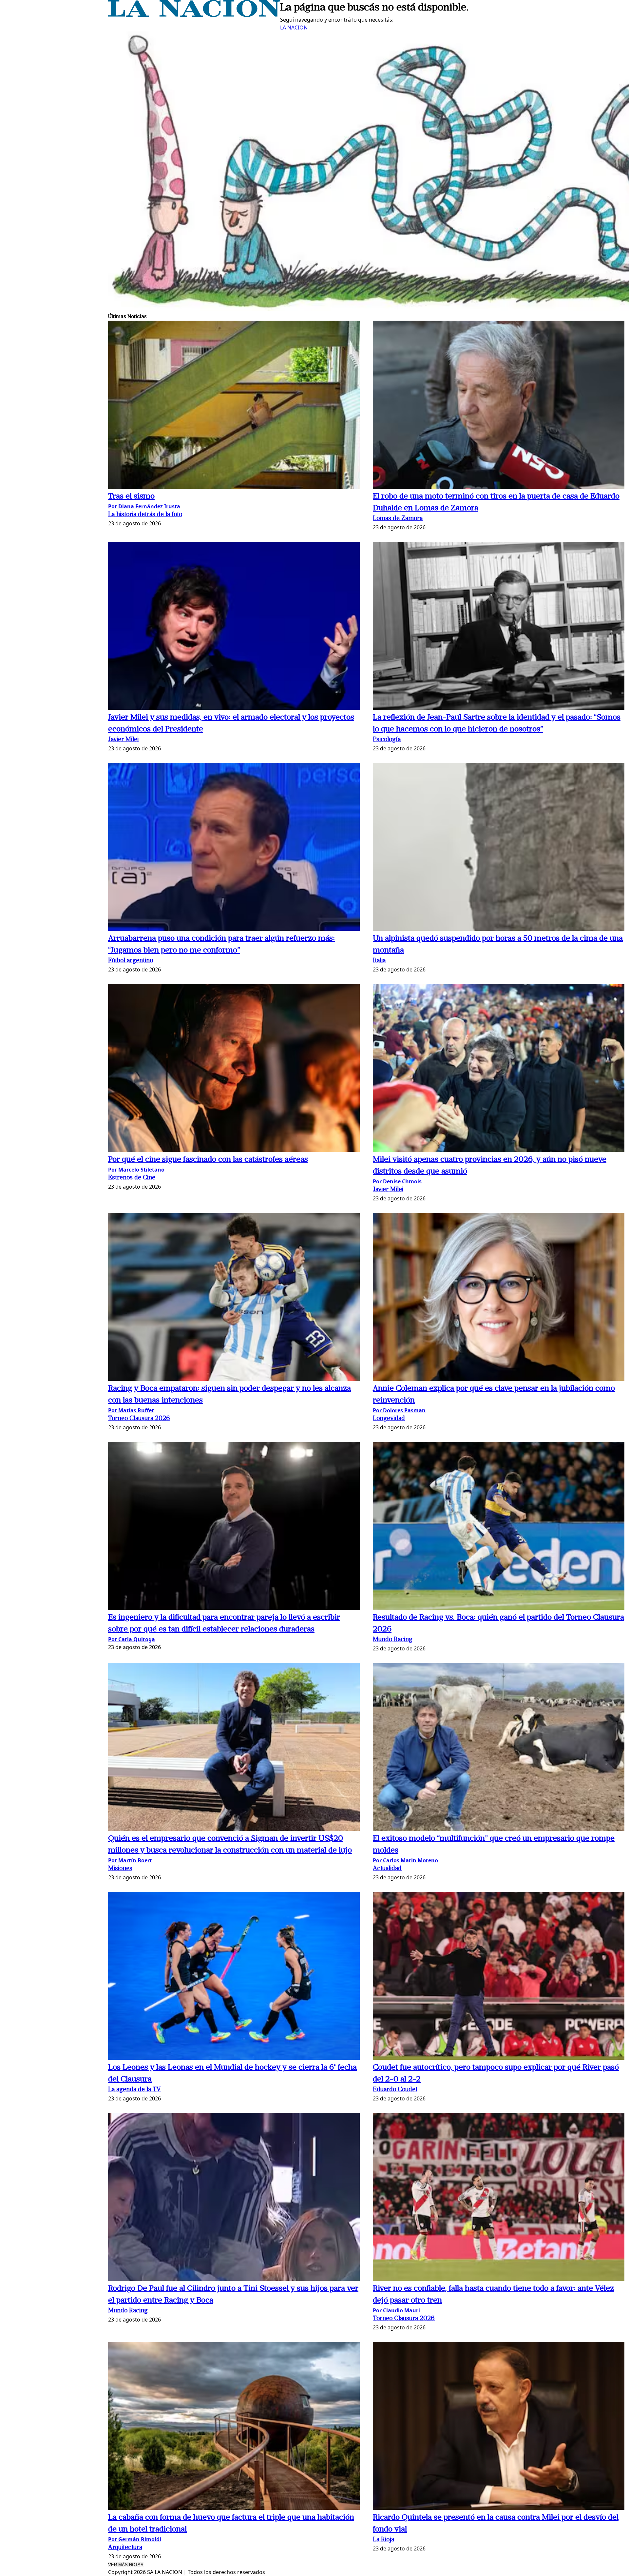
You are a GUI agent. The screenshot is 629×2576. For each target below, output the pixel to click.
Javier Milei (123, 740)
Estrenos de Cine (132, 1178)
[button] (234, 406)
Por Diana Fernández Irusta (144, 506)
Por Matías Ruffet (131, 1410)
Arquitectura (125, 2548)
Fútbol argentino (131, 961)
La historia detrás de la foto (145, 515)
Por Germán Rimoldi (135, 2539)
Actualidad (387, 1869)
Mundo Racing (393, 1640)
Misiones (120, 1869)
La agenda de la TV (134, 2090)
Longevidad (389, 1419)
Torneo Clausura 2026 (139, 1419)
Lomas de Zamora (398, 519)
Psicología (387, 740)
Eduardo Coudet (395, 2090)
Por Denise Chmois (397, 1181)
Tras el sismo (131, 497)
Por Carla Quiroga (132, 1639)
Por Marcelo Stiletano (136, 1170)
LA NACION (294, 28)
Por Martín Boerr (130, 1860)
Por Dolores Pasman (399, 1410)
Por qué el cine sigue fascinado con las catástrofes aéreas (208, 1160)
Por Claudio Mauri (396, 2310)
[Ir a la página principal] (194, 15)
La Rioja (383, 2540)
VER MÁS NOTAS (126, 2565)
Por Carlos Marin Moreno (405, 1860)
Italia (379, 961)
